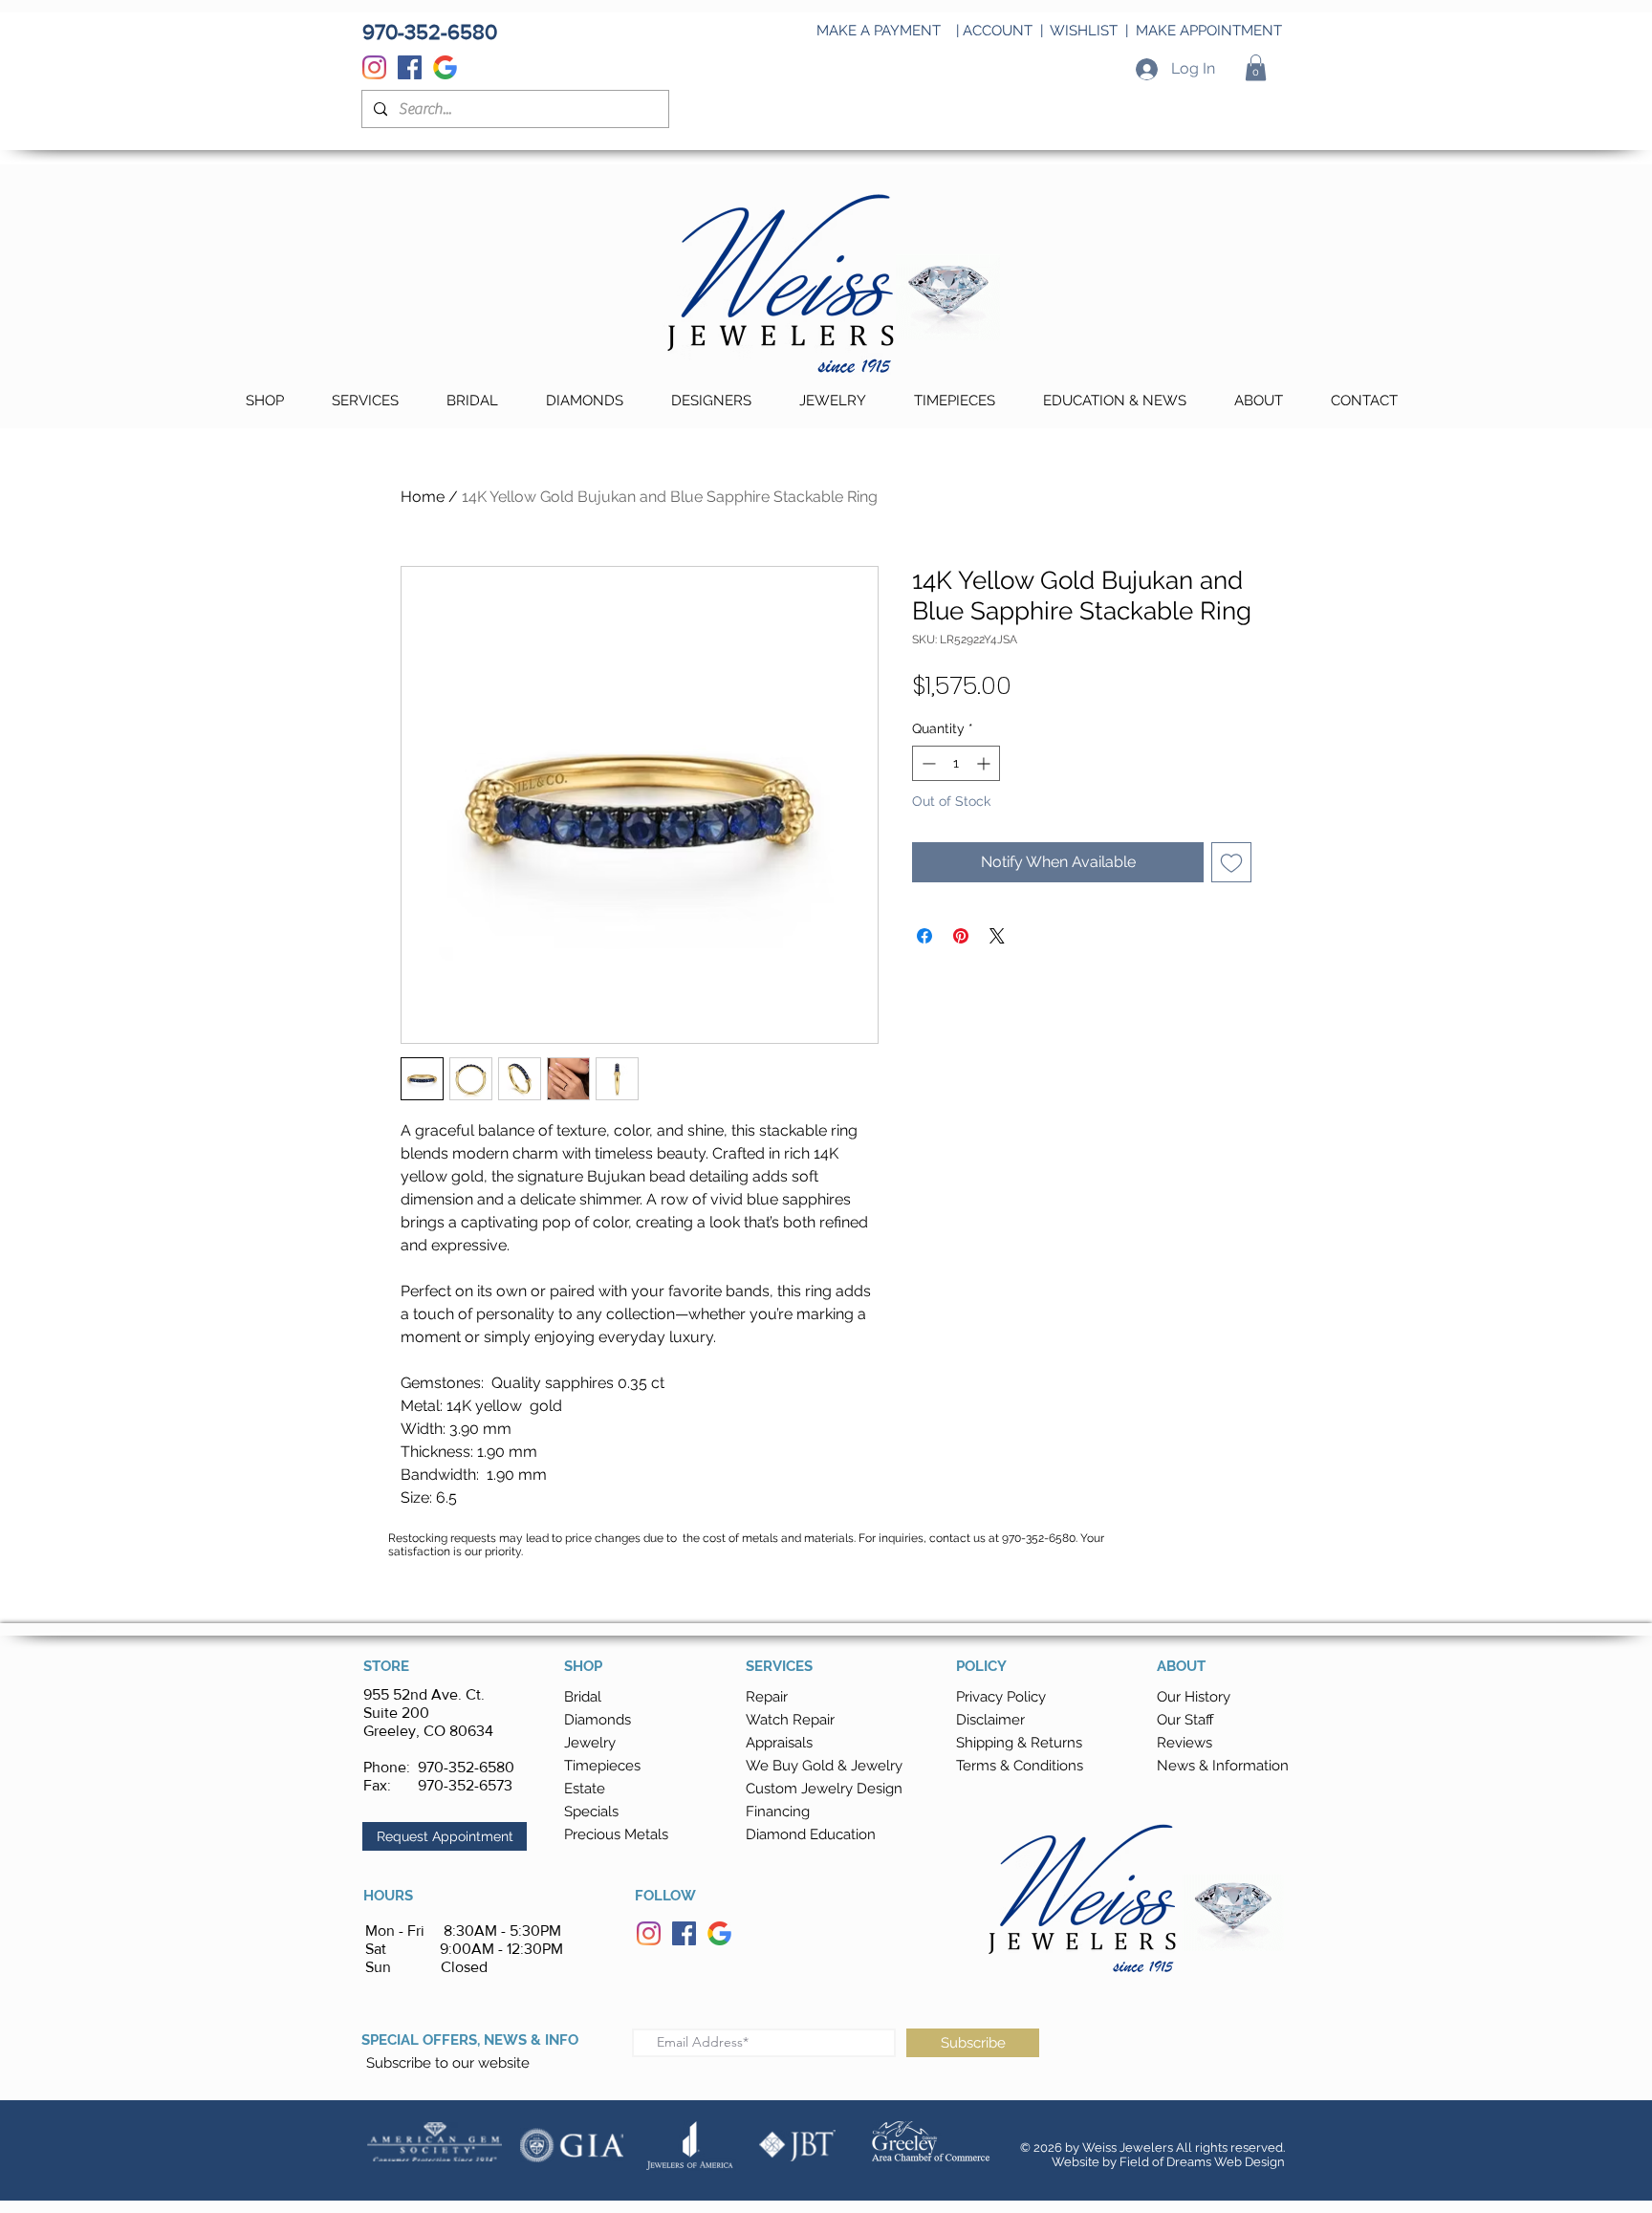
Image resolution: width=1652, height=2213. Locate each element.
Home (423, 497)
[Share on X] (997, 936)
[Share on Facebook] (924, 936)
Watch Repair (790, 1720)
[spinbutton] (956, 763)
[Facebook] (410, 67)
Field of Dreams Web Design (1202, 2162)
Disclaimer (990, 1720)
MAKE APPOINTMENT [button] (1209, 31)
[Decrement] (927, 763)
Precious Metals (616, 1834)
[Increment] (985, 763)
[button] (1256, 67)
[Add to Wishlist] (1231, 862)
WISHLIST (1084, 31)
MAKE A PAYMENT (879, 31)
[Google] (445, 67)
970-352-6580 (466, 1767)
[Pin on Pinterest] (961, 936)
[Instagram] (374, 67)
